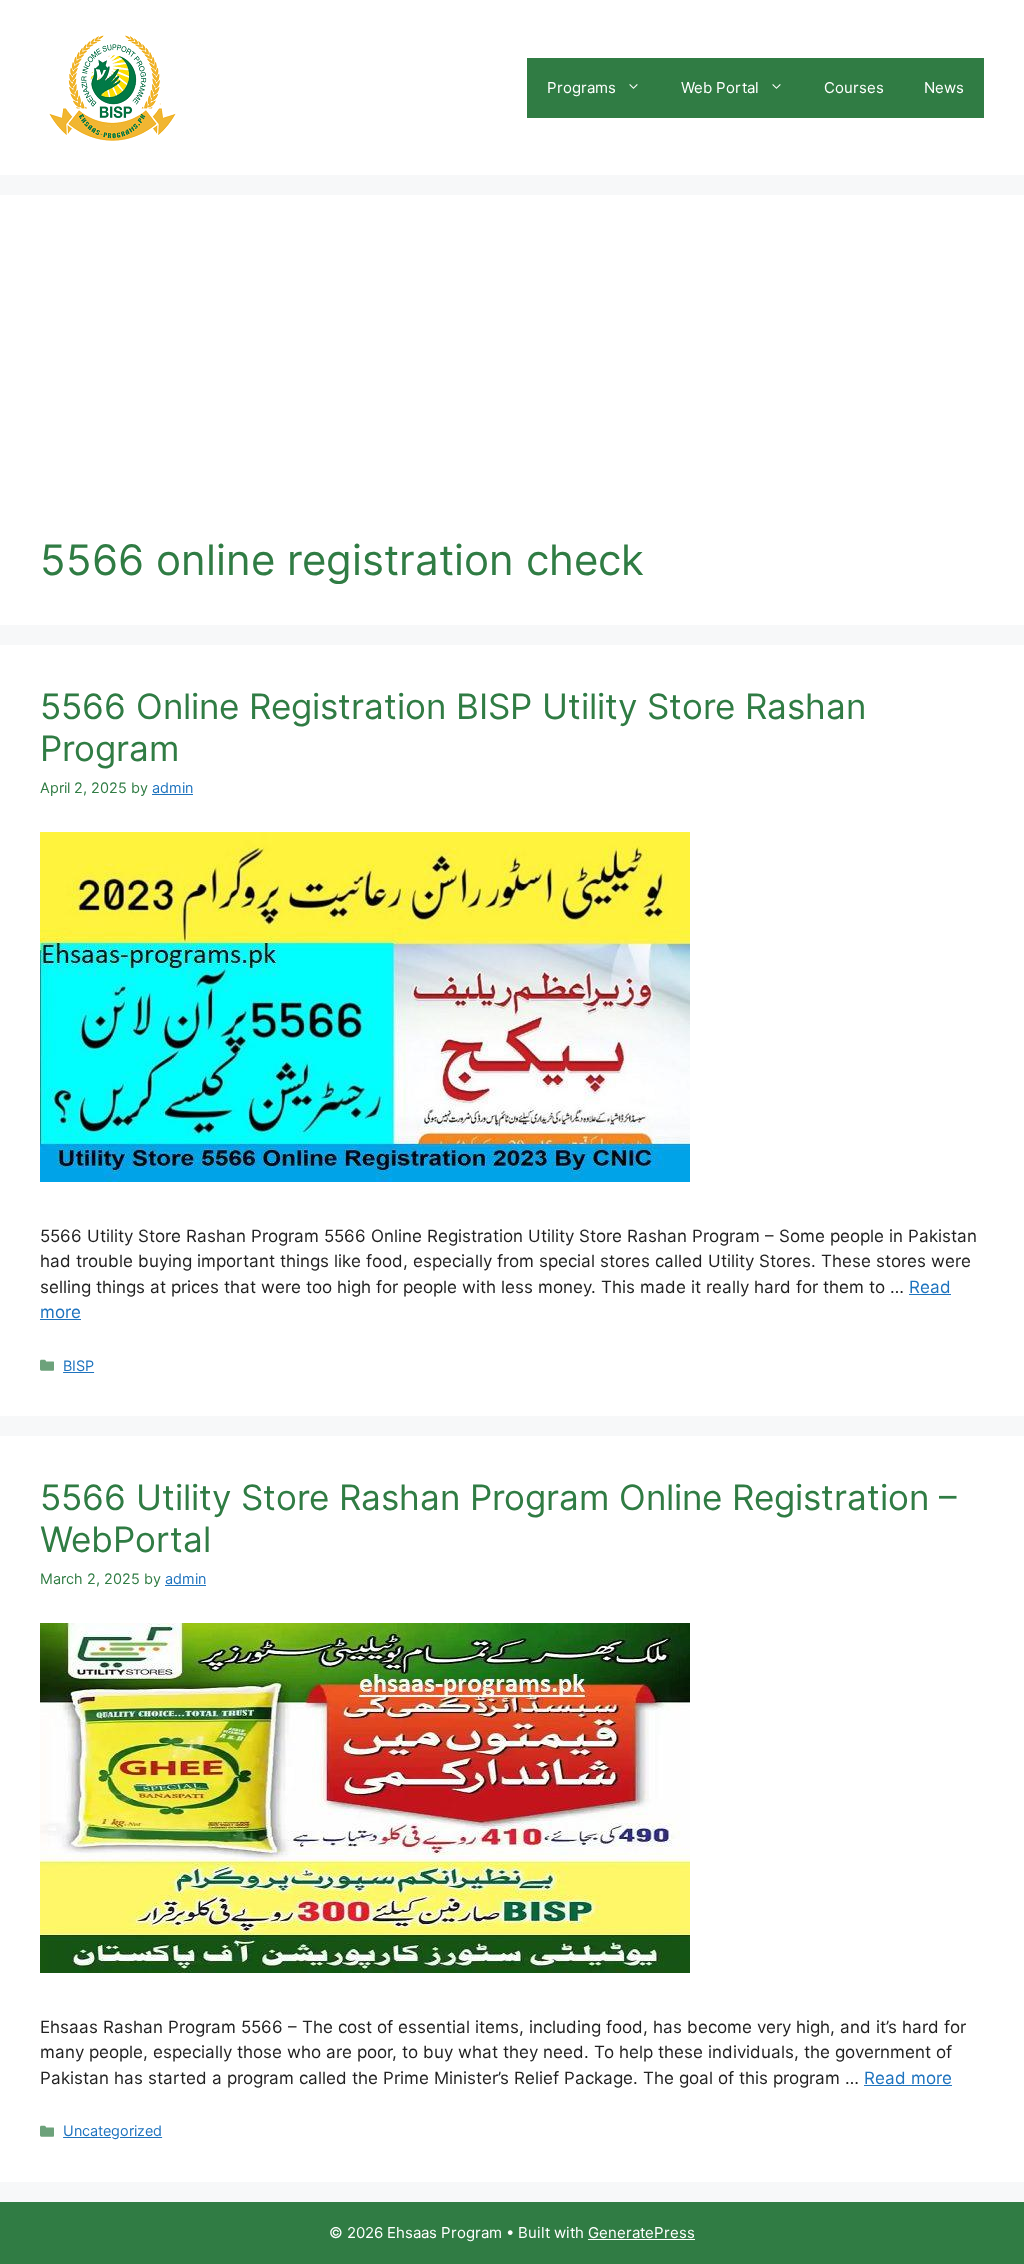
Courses (854, 87)
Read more (908, 2078)
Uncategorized (112, 2130)
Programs (581, 87)
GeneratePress (641, 2232)
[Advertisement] (512, 385)
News (944, 87)
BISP (78, 1365)
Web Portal (720, 87)
